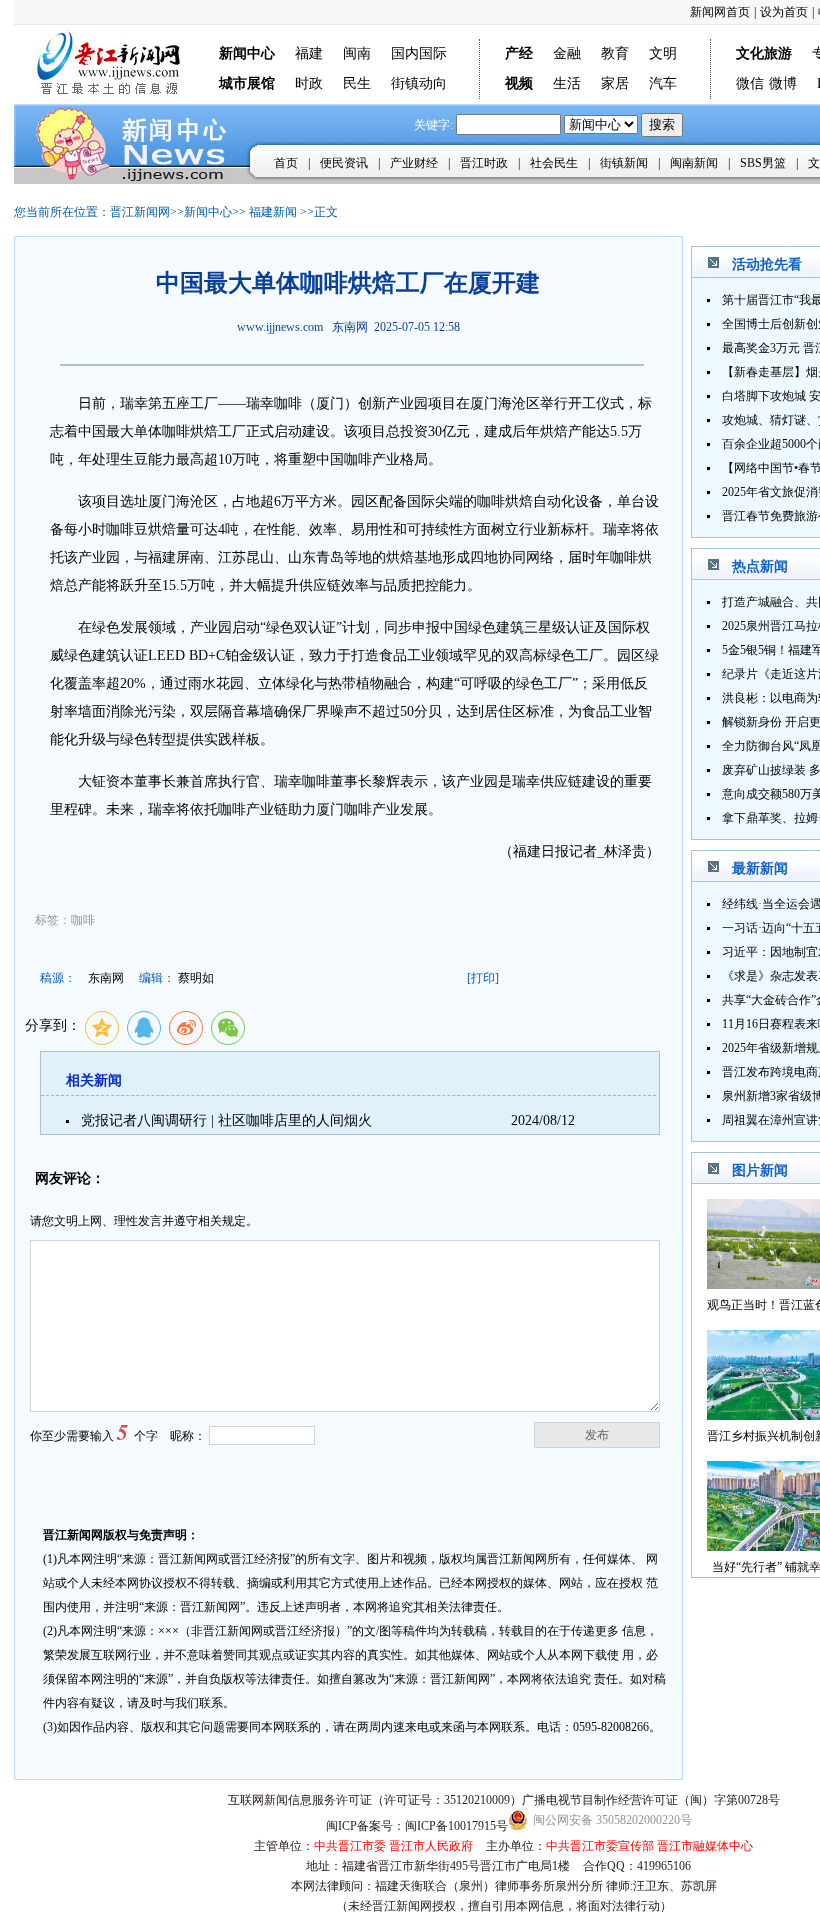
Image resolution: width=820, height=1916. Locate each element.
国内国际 (419, 53)
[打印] (483, 978)
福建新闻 (273, 212)
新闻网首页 (720, 12)
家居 (615, 83)
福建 (309, 53)
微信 (750, 83)
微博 (783, 83)
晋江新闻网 (140, 212)
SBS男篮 (763, 163)
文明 (663, 53)
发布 (597, 1435)
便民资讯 (344, 163)
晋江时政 (484, 163)
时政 (309, 83)
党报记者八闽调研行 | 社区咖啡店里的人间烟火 (226, 1120)
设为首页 (784, 12)
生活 (567, 83)
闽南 (357, 53)
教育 (615, 53)
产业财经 (414, 163)
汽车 (663, 83)
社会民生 (554, 163)
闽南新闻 (694, 163)
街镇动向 (419, 83)
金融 (567, 53)
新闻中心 (208, 212)
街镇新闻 (624, 163)
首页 (286, 163)
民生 (357, 83)
